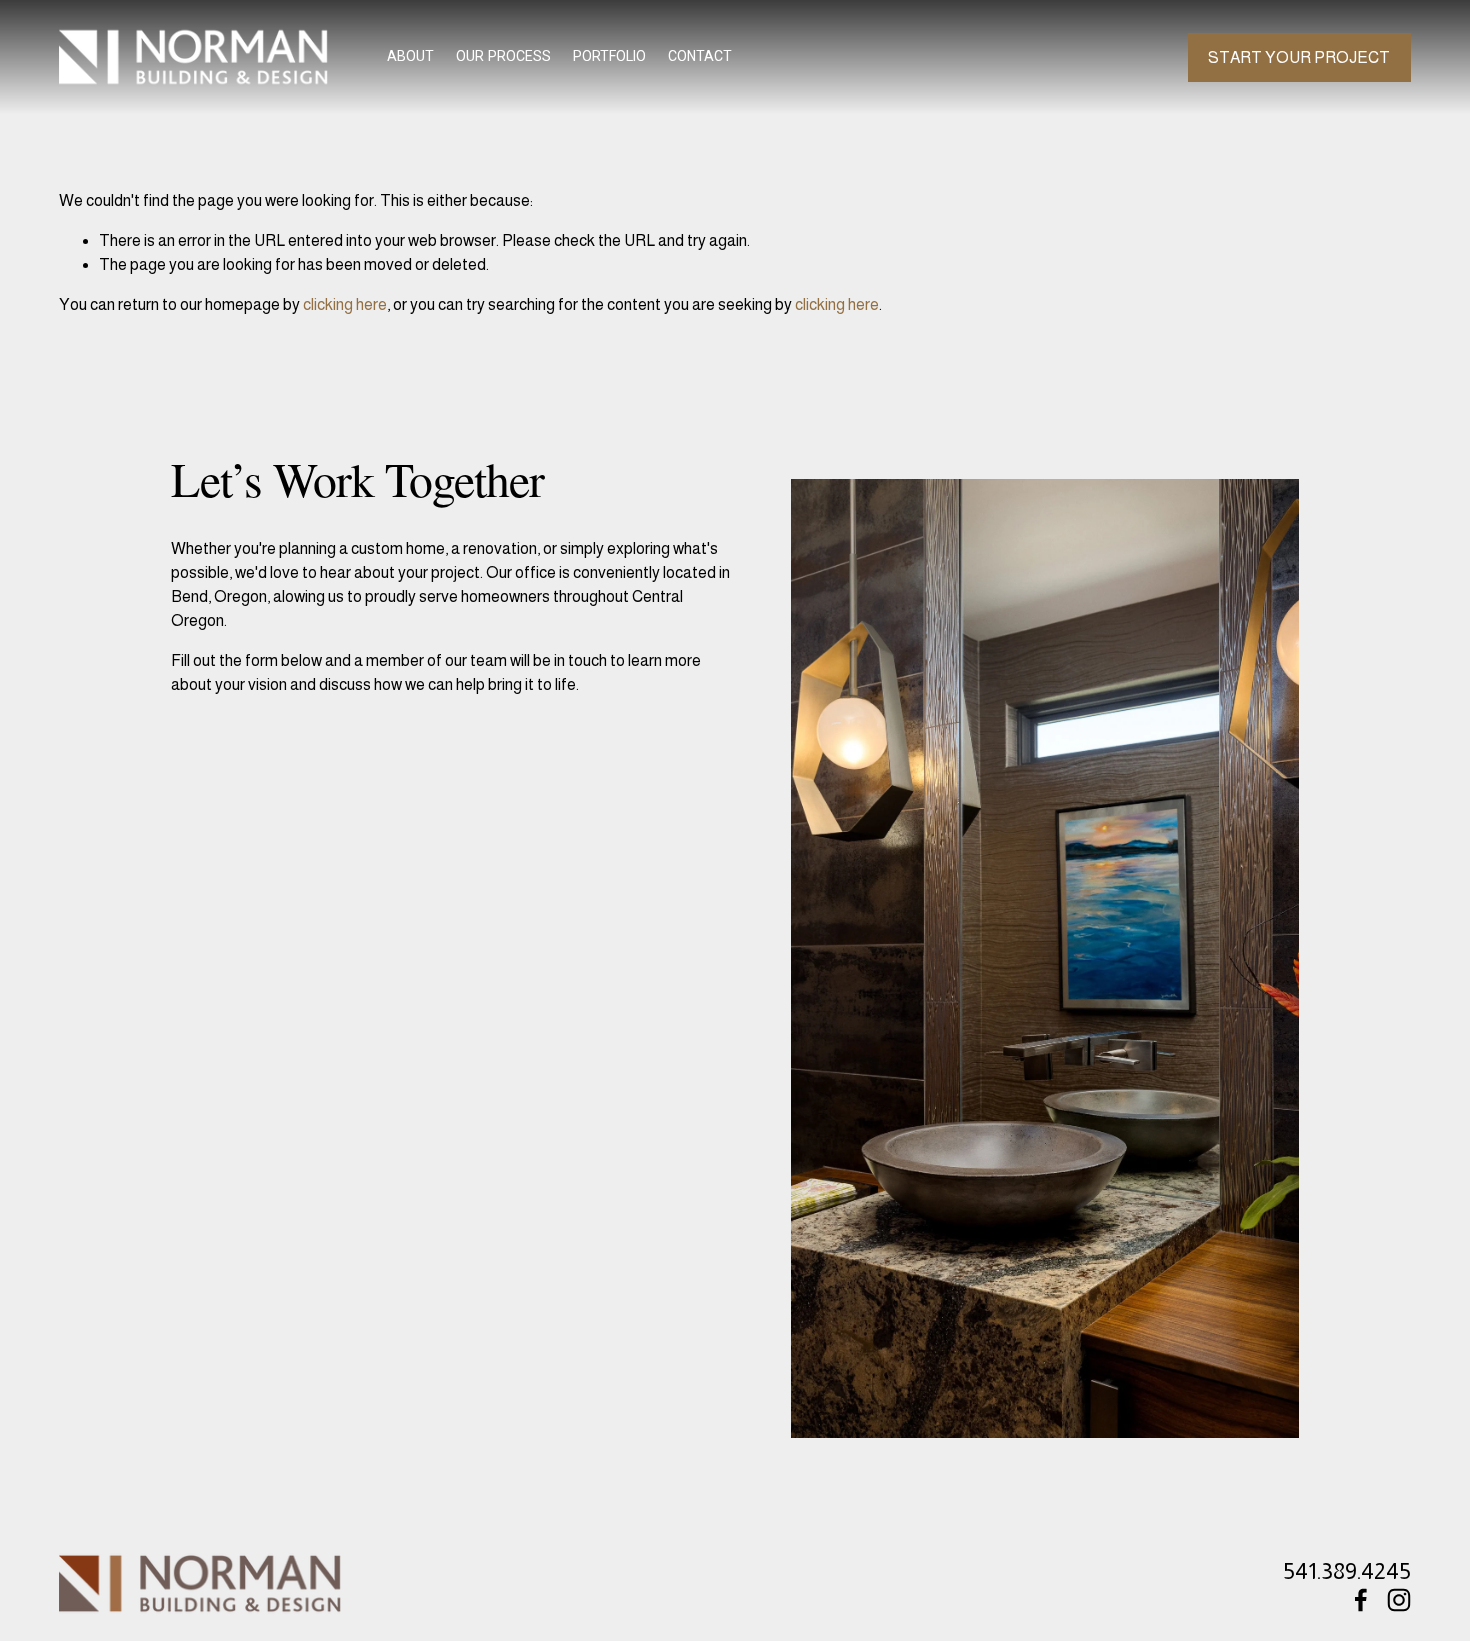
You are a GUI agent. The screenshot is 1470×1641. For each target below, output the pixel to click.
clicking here (345, 304)
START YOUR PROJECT (1299, 57)
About (410, 56)
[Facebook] (1361, 1600)
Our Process (503, 56)
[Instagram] (1399, 1600)
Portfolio (609, 56)
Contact (700, 56)
